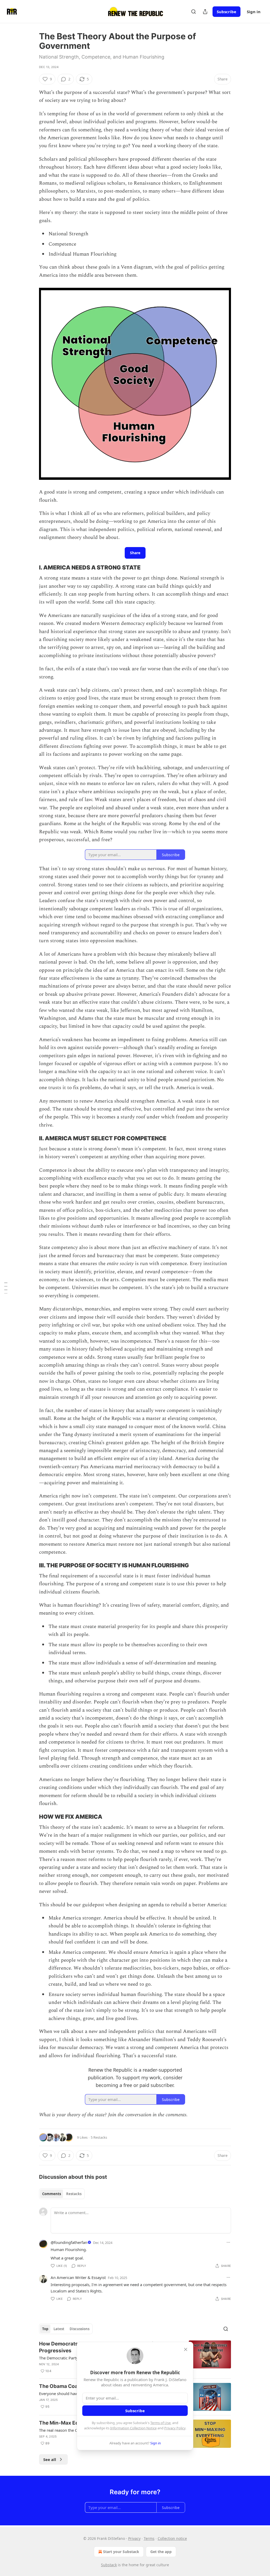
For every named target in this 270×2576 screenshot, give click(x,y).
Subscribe (226, 12)
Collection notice (172, 2538)
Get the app (161, 2552)
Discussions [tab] (79, 2329)
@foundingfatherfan (69, 2242)
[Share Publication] (205, 12)
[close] (186, 2349)
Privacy (134, 2538)
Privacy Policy (175, 2428)
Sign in (254, 12)
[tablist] (62, 2194)
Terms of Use (160, 2423)
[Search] (194, 12)
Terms (149, 2538)
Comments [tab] (52, 2194)
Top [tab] (45, 2329)
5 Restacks (99, 2137)
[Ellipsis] (228, 2242)
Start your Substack (121, 2552)
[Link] (32, 567)
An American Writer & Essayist (78, 2277)
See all (50, 2459)
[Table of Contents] (6, 1288)
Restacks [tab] (74, 2194)
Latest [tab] (59, 2329)
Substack (109, 2565)
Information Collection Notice (133, 2428)
